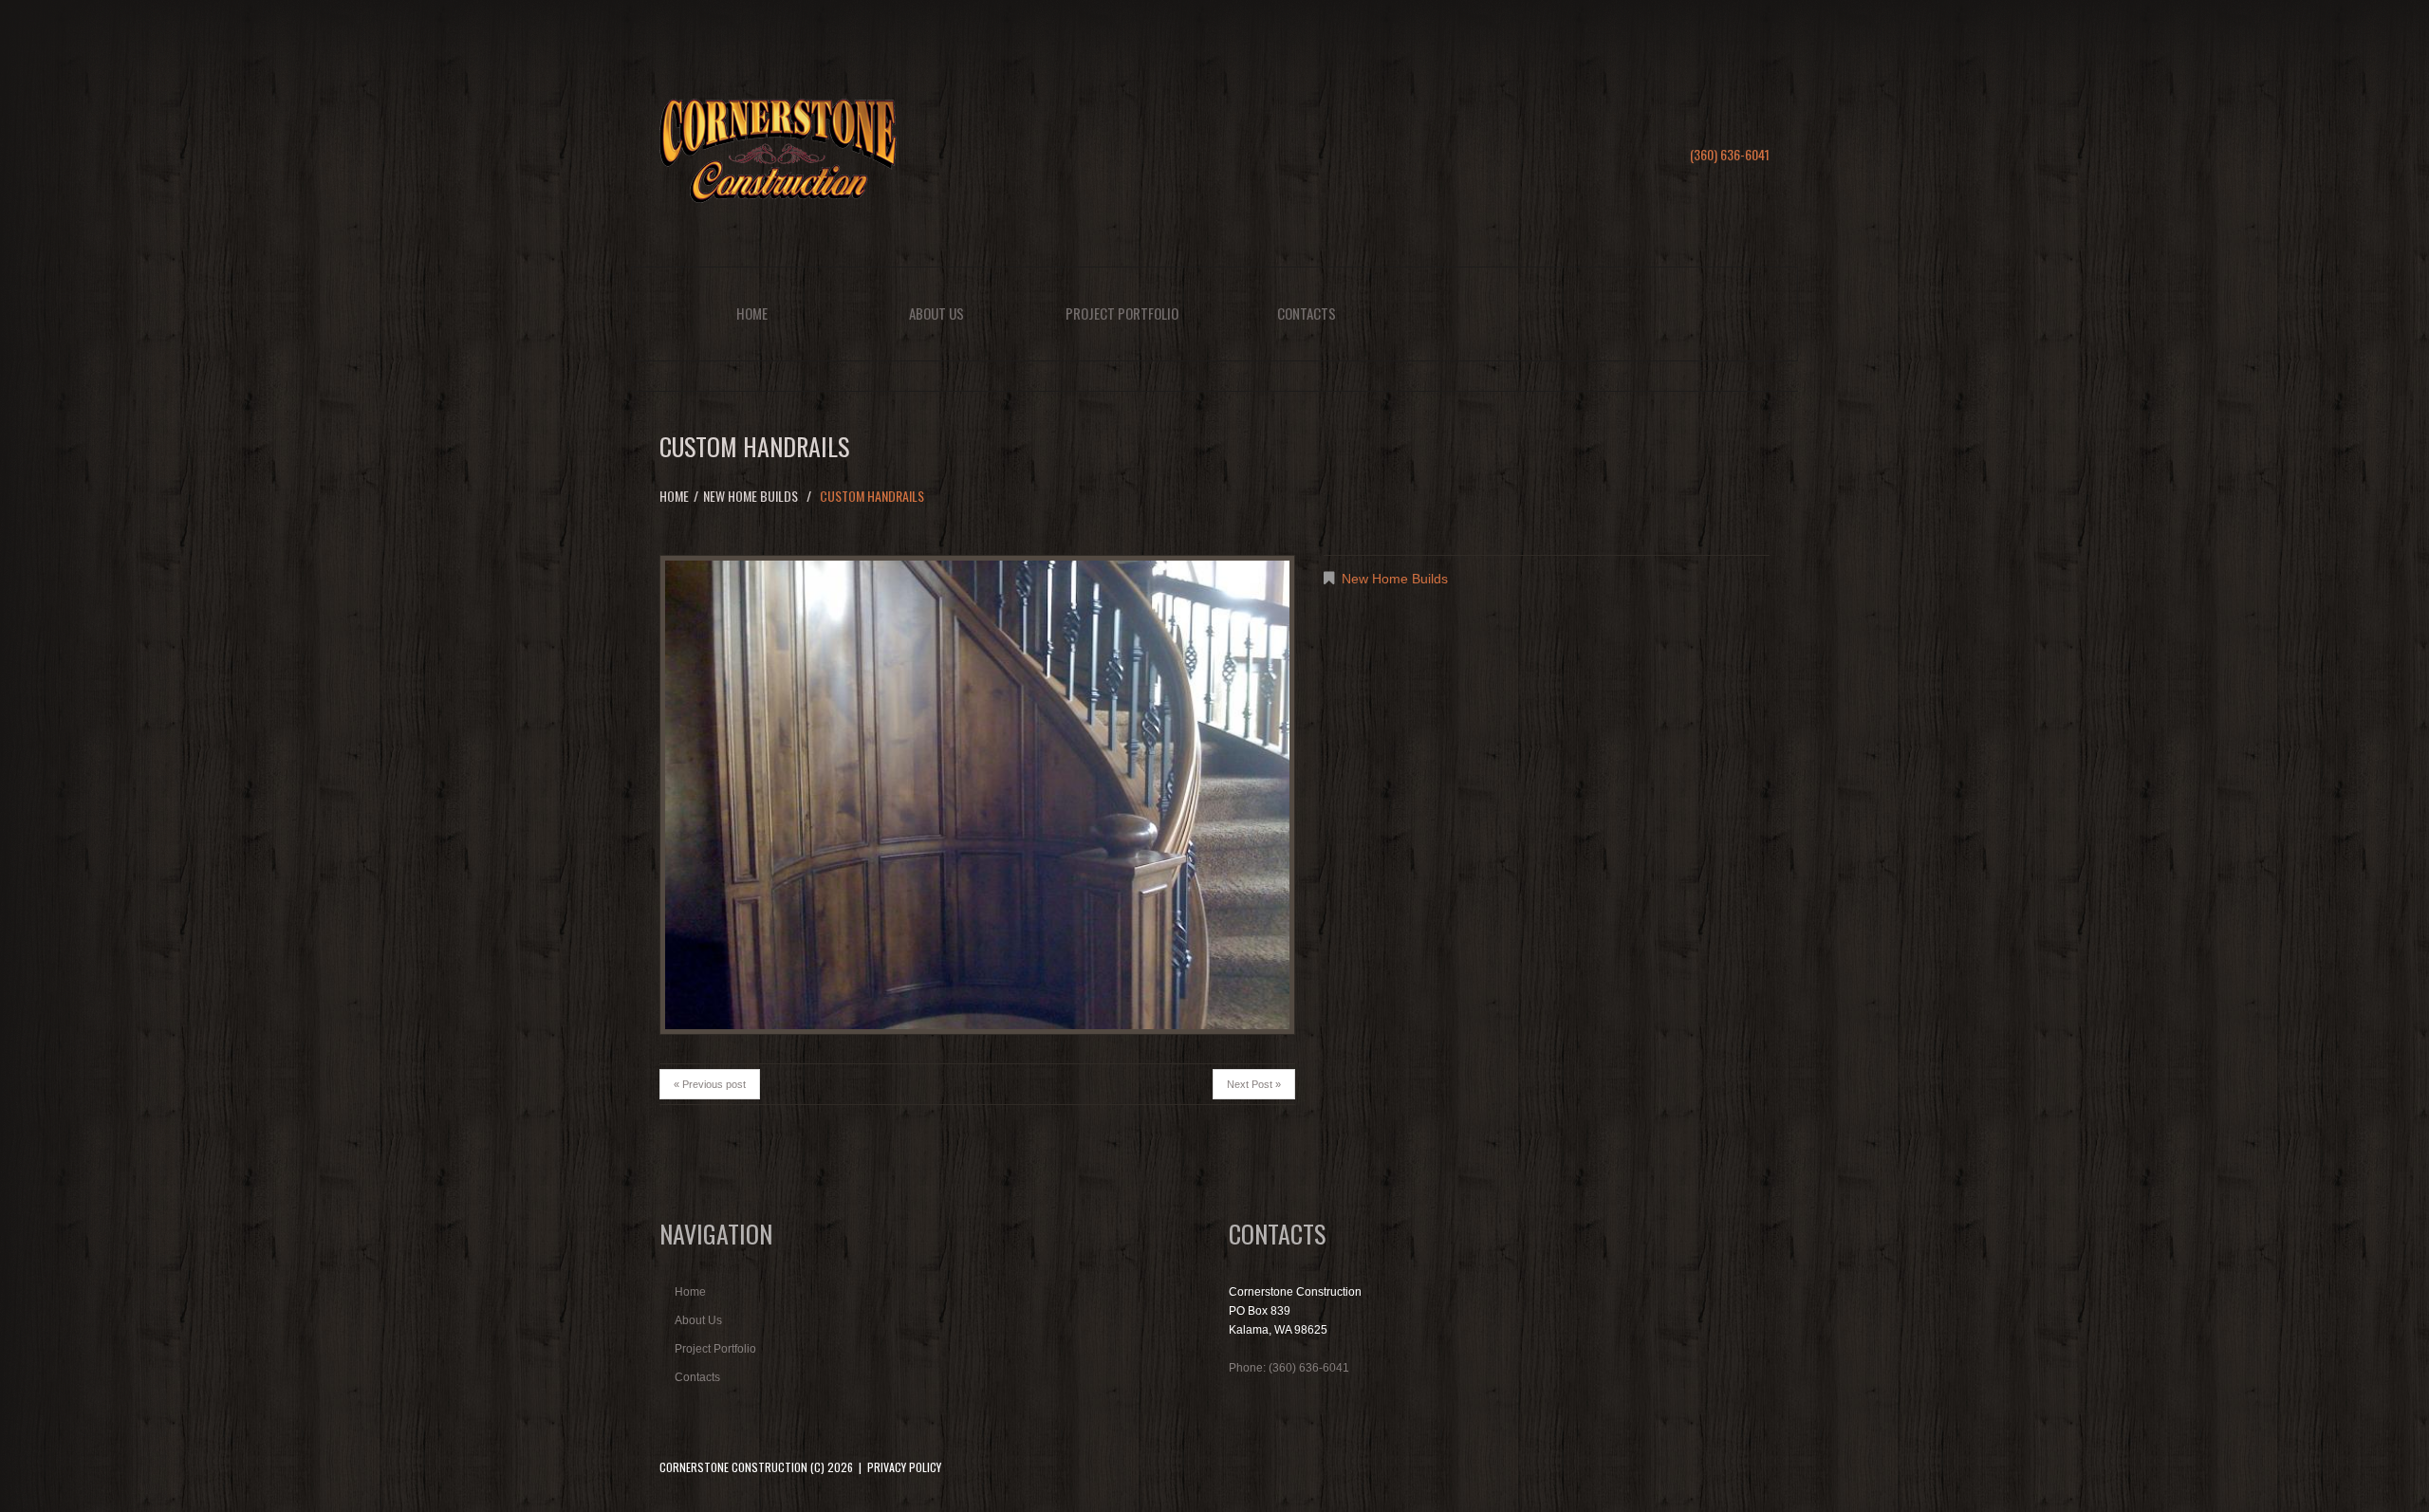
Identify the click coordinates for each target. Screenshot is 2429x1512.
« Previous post (710, 1084)
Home (752, 313)
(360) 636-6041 (1730, 154)
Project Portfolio (1122, 313)
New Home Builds (751, 496)
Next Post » (1254, 1084)
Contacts (1307, 313)
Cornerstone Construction (733, 1467)
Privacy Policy (904, 1467)
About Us (936, 313)
